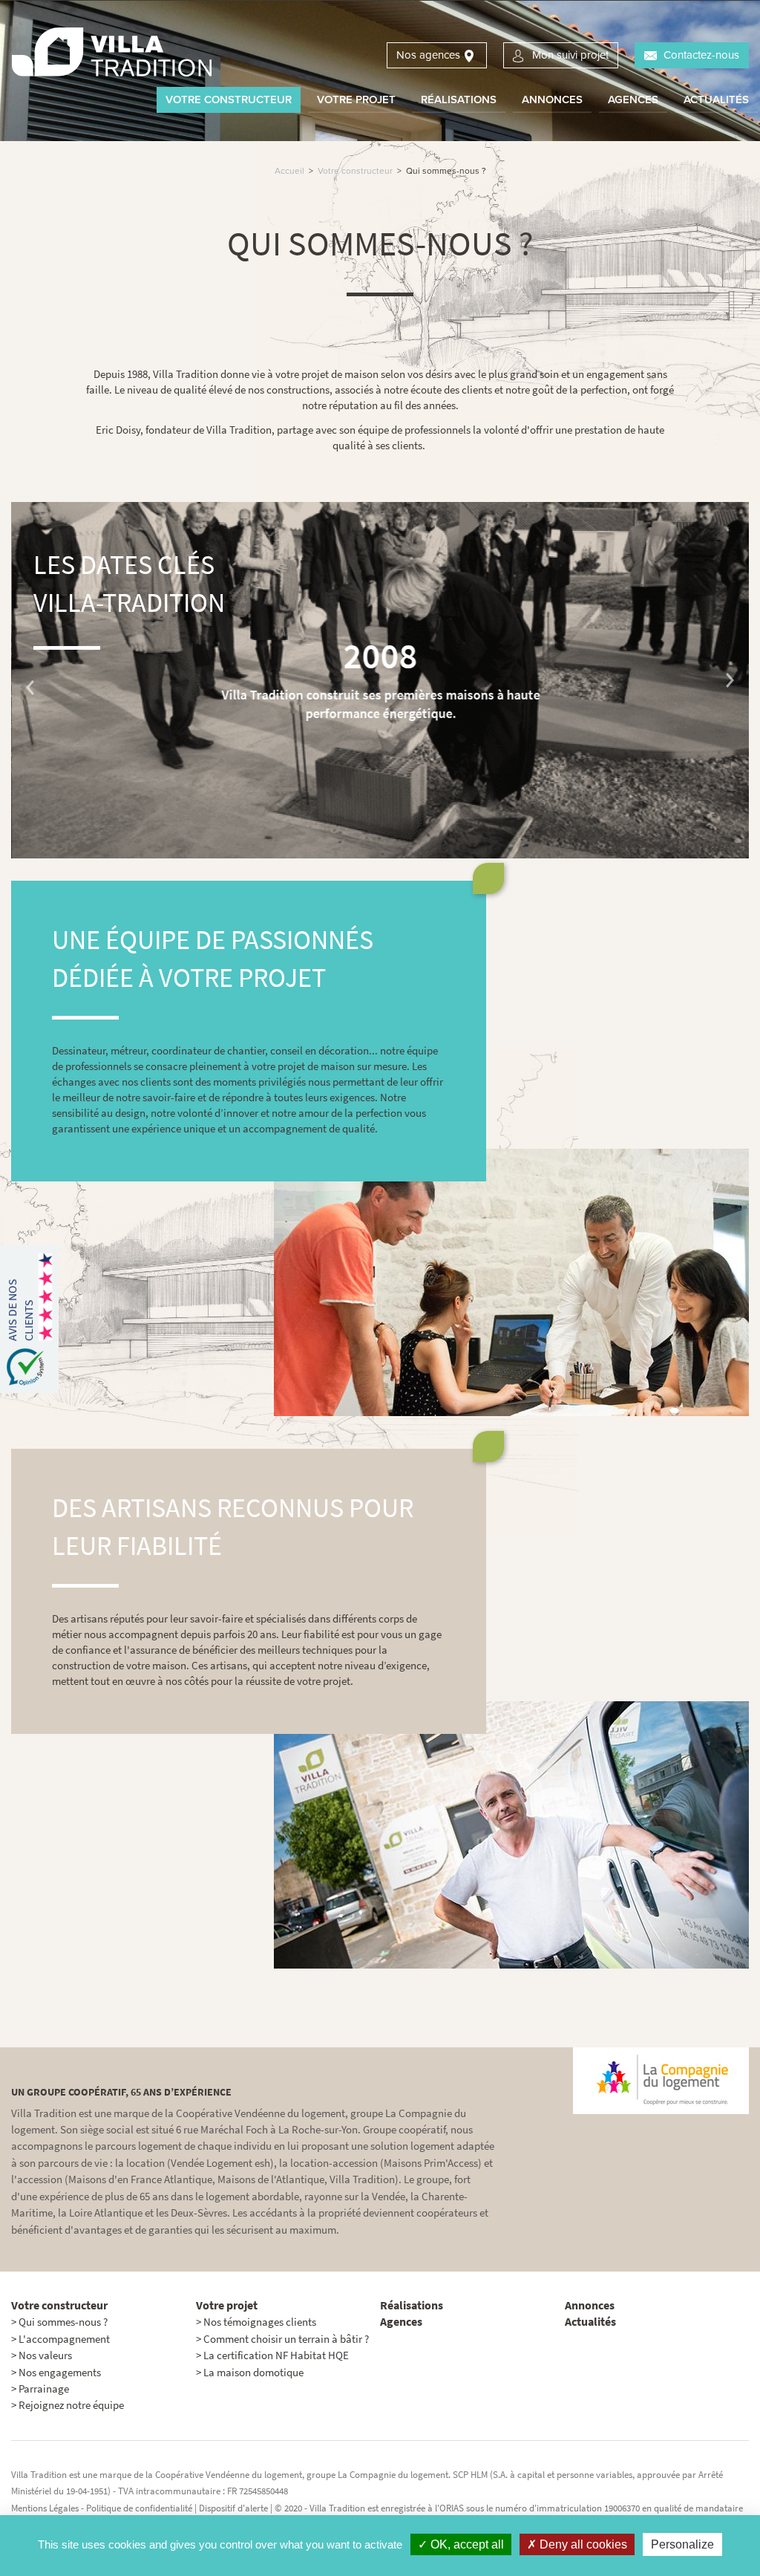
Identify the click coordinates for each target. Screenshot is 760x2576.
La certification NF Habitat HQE (276, 2355)
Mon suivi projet (570, 55)
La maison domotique (253, 2373)
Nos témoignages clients (260, 2322)
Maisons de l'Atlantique (271, 2179)
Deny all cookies (582, 2544)
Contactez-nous (701, 55)
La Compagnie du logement (393, 2475)
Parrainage (44, 2389)
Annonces (552, 100)
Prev (30, 688)
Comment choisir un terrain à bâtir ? (286, 2339)
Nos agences (428, 55)
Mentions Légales (45, 2508)
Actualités (716, 100)
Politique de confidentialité (139, 2508)
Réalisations (459, 100)
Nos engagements (60, 2373)
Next (730, 680)
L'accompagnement (64, 2339)
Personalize (682, 2544)
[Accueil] (111, 54)
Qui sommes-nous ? (63, 2322)
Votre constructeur (229, 100)
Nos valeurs (45, 2355)
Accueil (289, 171)
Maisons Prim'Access (431, 2163)
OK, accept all (466, 2544)
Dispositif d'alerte (235, 2508)
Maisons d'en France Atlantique (140, 2179)
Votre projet (356, 100)
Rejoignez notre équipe (71, 2405)
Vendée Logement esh (220, 2163)
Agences (633, 100)
